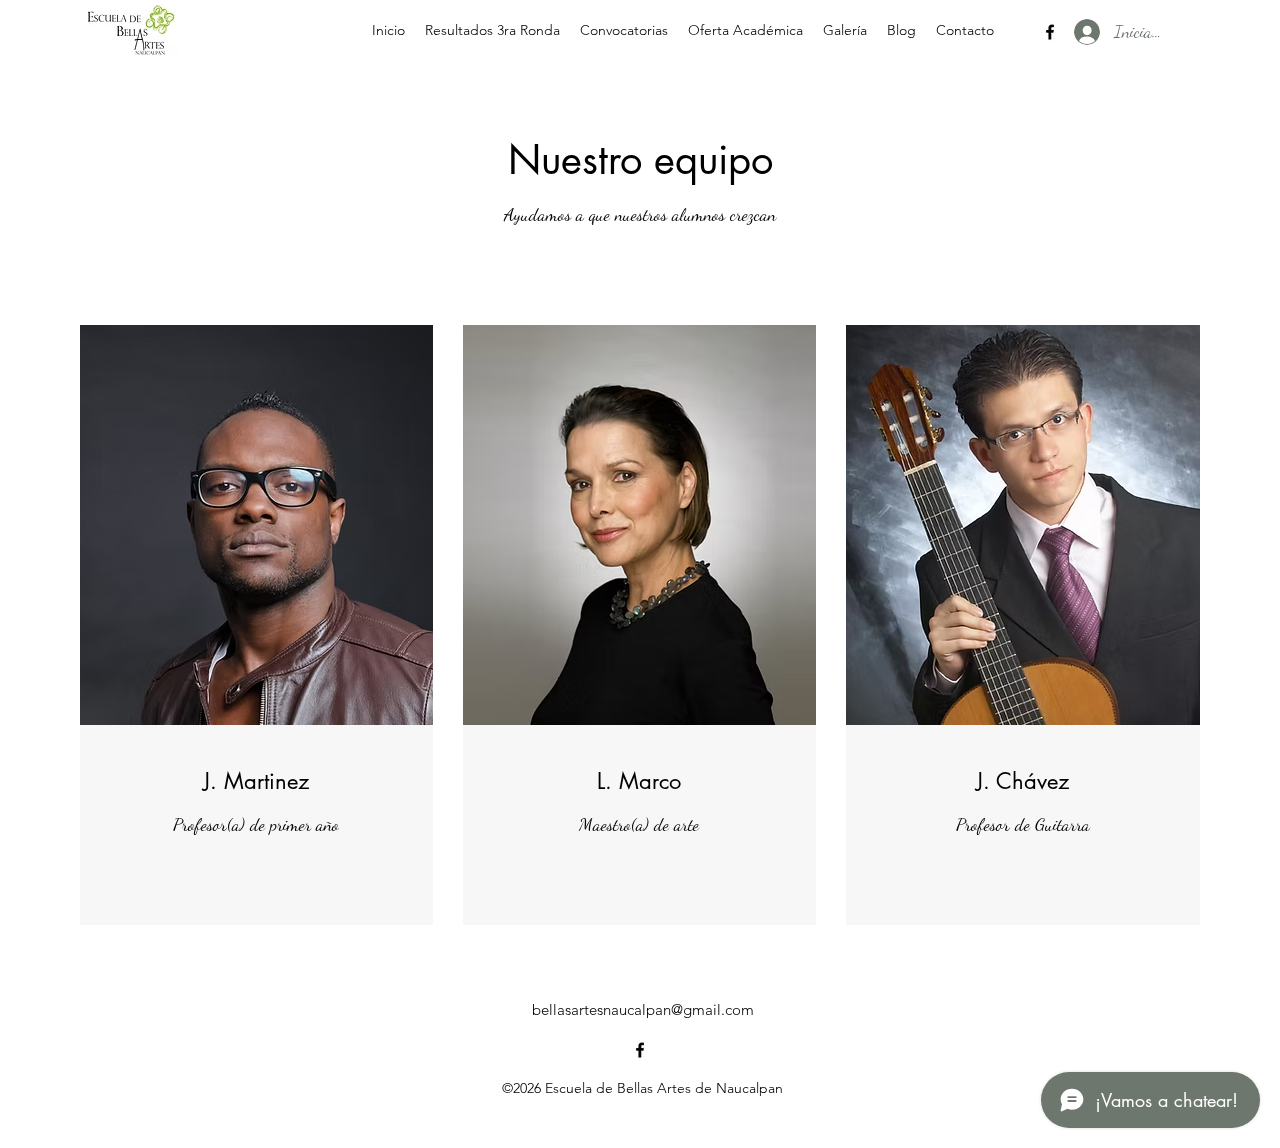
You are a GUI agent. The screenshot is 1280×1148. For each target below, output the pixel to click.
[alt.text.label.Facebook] (1050, 32)
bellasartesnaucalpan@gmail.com (643, 1009)
